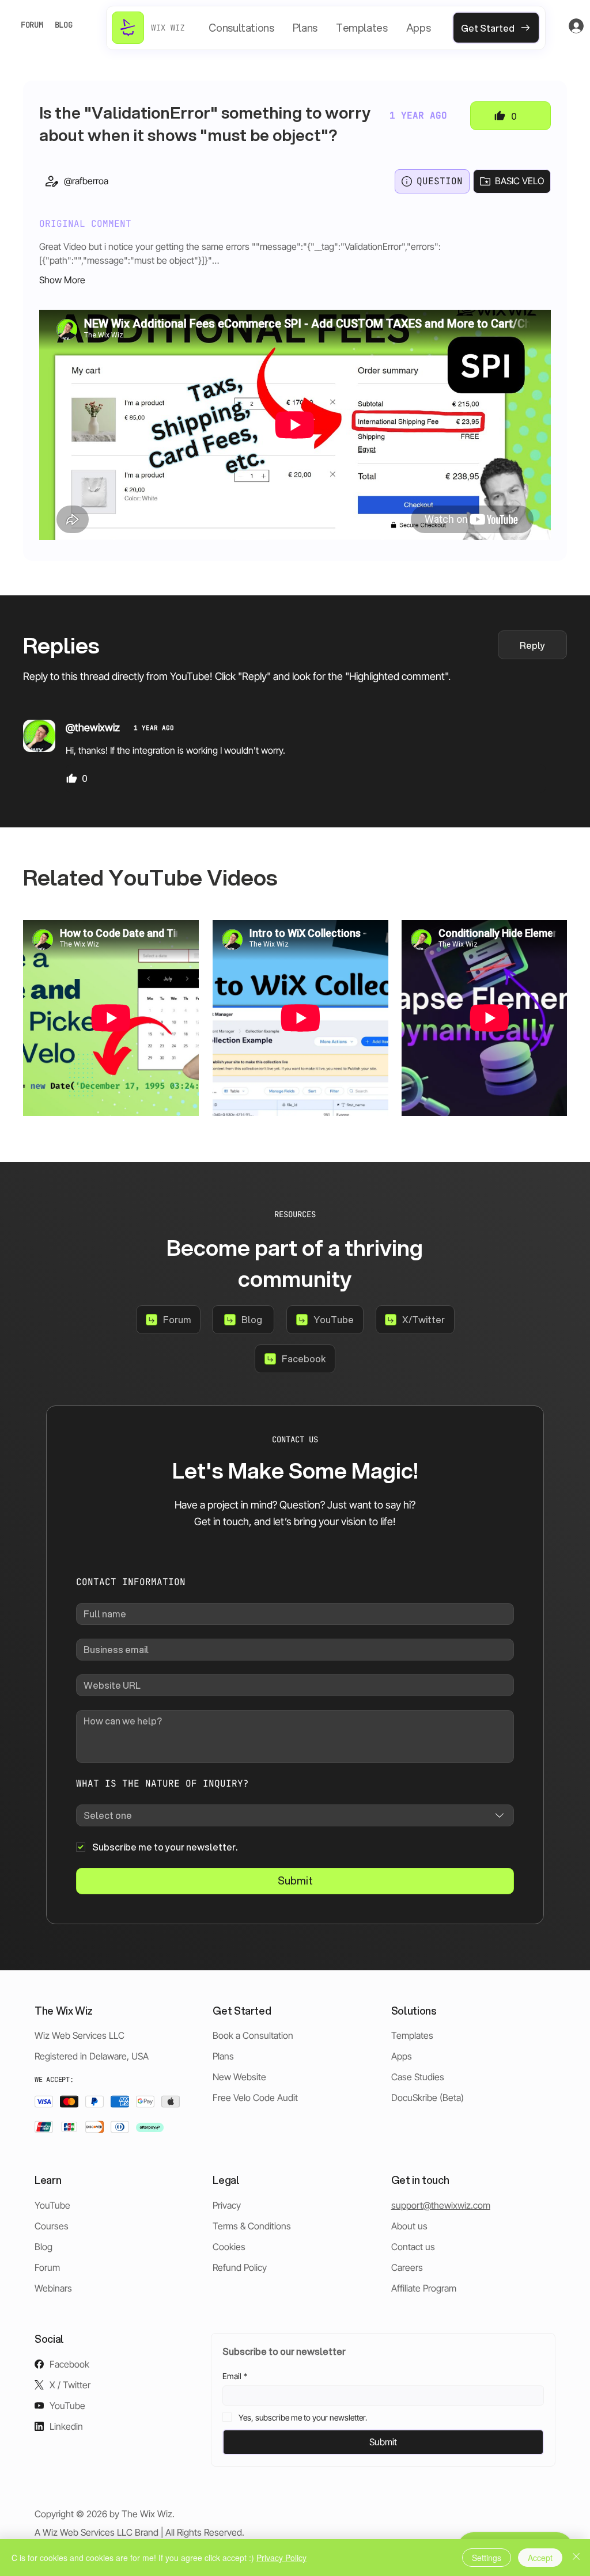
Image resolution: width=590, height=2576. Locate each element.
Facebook (69, 2364)
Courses (52, 2226)
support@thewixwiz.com (441, 2205)
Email (235, 2376)
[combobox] (295, 1815)
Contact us (413, 2247)
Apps (402, 2056)
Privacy (227, 2205)
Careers (407, 2267)
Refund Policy (240, 2267)
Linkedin (66, 2426)
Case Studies (418, 2077)
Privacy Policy (281, 2558)
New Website (239, 2077)
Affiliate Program (424, 2288)
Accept (540, 2558)
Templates (412, 2035)
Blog (44, 2247)
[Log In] (565, 26)
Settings (487, 2558)
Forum (47, 2267)
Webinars (53, 2288)
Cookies (229, 2247)
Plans (223, 2056)
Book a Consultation (253, 2035)
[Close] (576, 2558)
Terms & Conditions (252, 2226)
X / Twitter (70, 2385)
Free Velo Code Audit (255, 2098)
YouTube (52, 2205)
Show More (62, 280)
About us (409, 2226)
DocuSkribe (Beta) (428, 2098)
